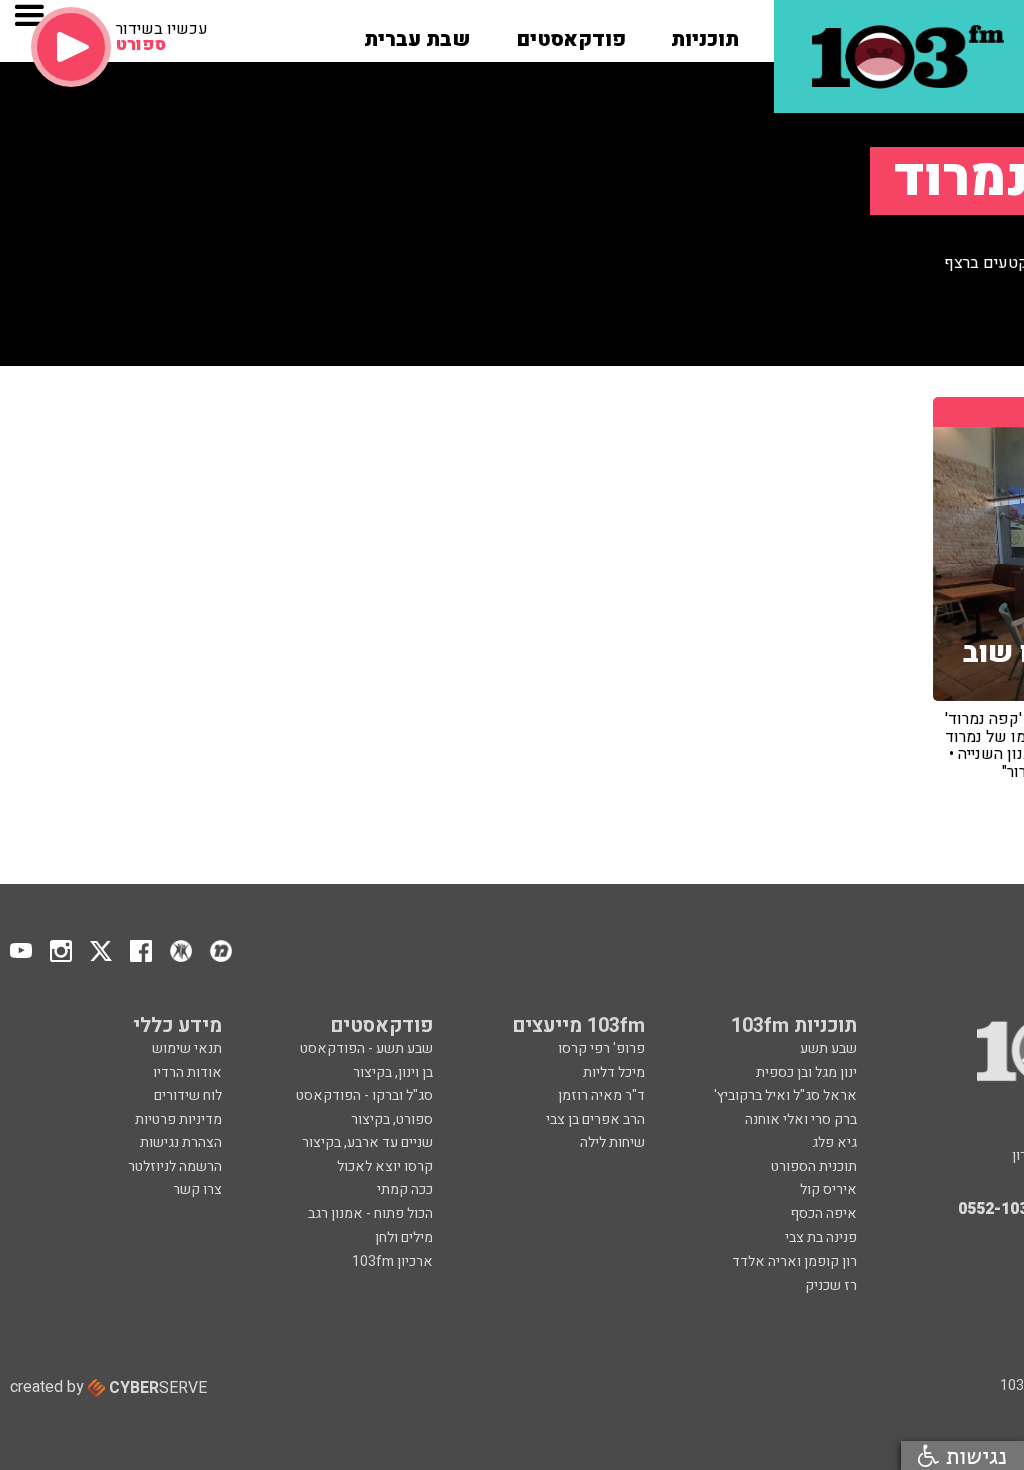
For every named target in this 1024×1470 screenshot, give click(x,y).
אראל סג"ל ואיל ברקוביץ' (785, 1095)
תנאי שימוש (187, 1048)
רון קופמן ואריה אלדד (794, 1261)
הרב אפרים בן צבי (595, 1119)
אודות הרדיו (187, 1072)
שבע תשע (828, 1048)
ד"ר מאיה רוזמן (601, 1095)
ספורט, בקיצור (392, 1119)
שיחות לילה (612, 1142)
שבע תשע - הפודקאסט (366, 1048)
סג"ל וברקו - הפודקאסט (364, 1095)
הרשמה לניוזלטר (175, 1166)
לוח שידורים (188, 1095)
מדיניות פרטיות (178, 1119)
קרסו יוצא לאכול (385, 1166)
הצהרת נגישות (181, 1142)
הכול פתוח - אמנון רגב (370, 1213)
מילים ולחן (404, 1237)
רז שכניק (831, 1285)
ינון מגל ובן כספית (806, 1072)
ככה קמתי (405, 1189)
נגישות (973, 1455)
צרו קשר (197, 1189)
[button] (705, 33)
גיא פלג (834, 1142)
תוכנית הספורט (814, 1166)
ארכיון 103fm (392, 1261)
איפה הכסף (823, 1213)
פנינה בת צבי (821, 1237)
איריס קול (828, 1189)
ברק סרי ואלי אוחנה (801, 1119)
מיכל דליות (614, 1072)
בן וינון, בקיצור (393, 1072)
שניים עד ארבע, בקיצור (367, 1142)
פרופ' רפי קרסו (601, 1048)
